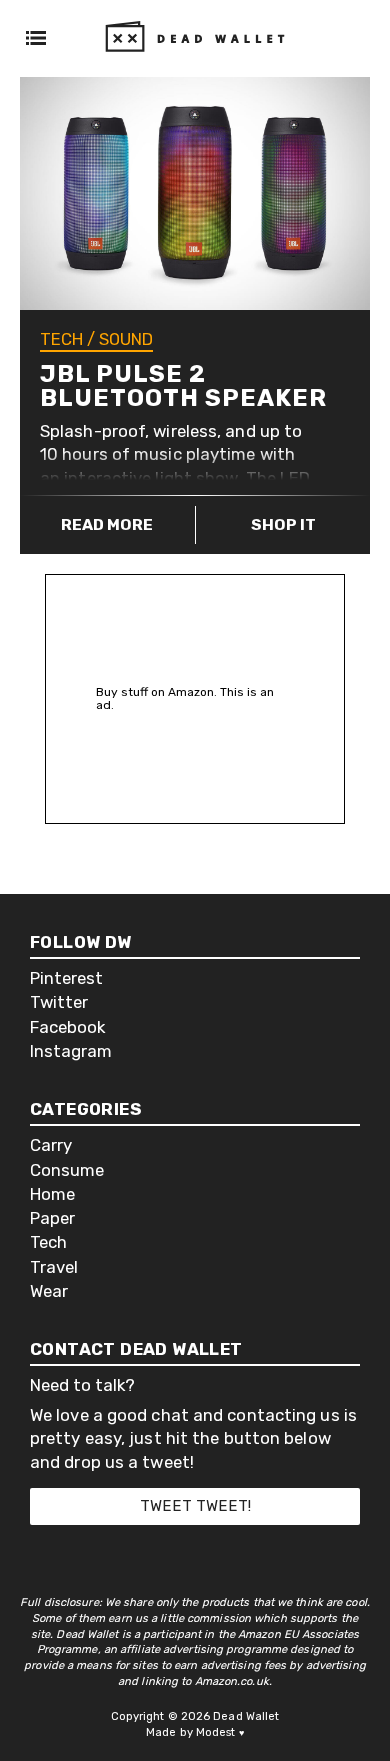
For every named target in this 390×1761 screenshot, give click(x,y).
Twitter (59, 1002)
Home (52, 1194)
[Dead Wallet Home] (195, 59)
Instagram (71, 1051)
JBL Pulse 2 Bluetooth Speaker (183, 386)
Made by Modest (195, 1732)
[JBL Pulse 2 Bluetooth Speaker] (195, 193)
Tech (61, 339)
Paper (52, 1218)
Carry (51, 1145)
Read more (107, 524)
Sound (126, 339)
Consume (67, 1170)
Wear (49, 1291)
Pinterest (66, 978)
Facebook (67, 1027)
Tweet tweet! (195, 1506)
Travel (54, 1267)
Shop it (283, 524)
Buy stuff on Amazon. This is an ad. (185, 699)
